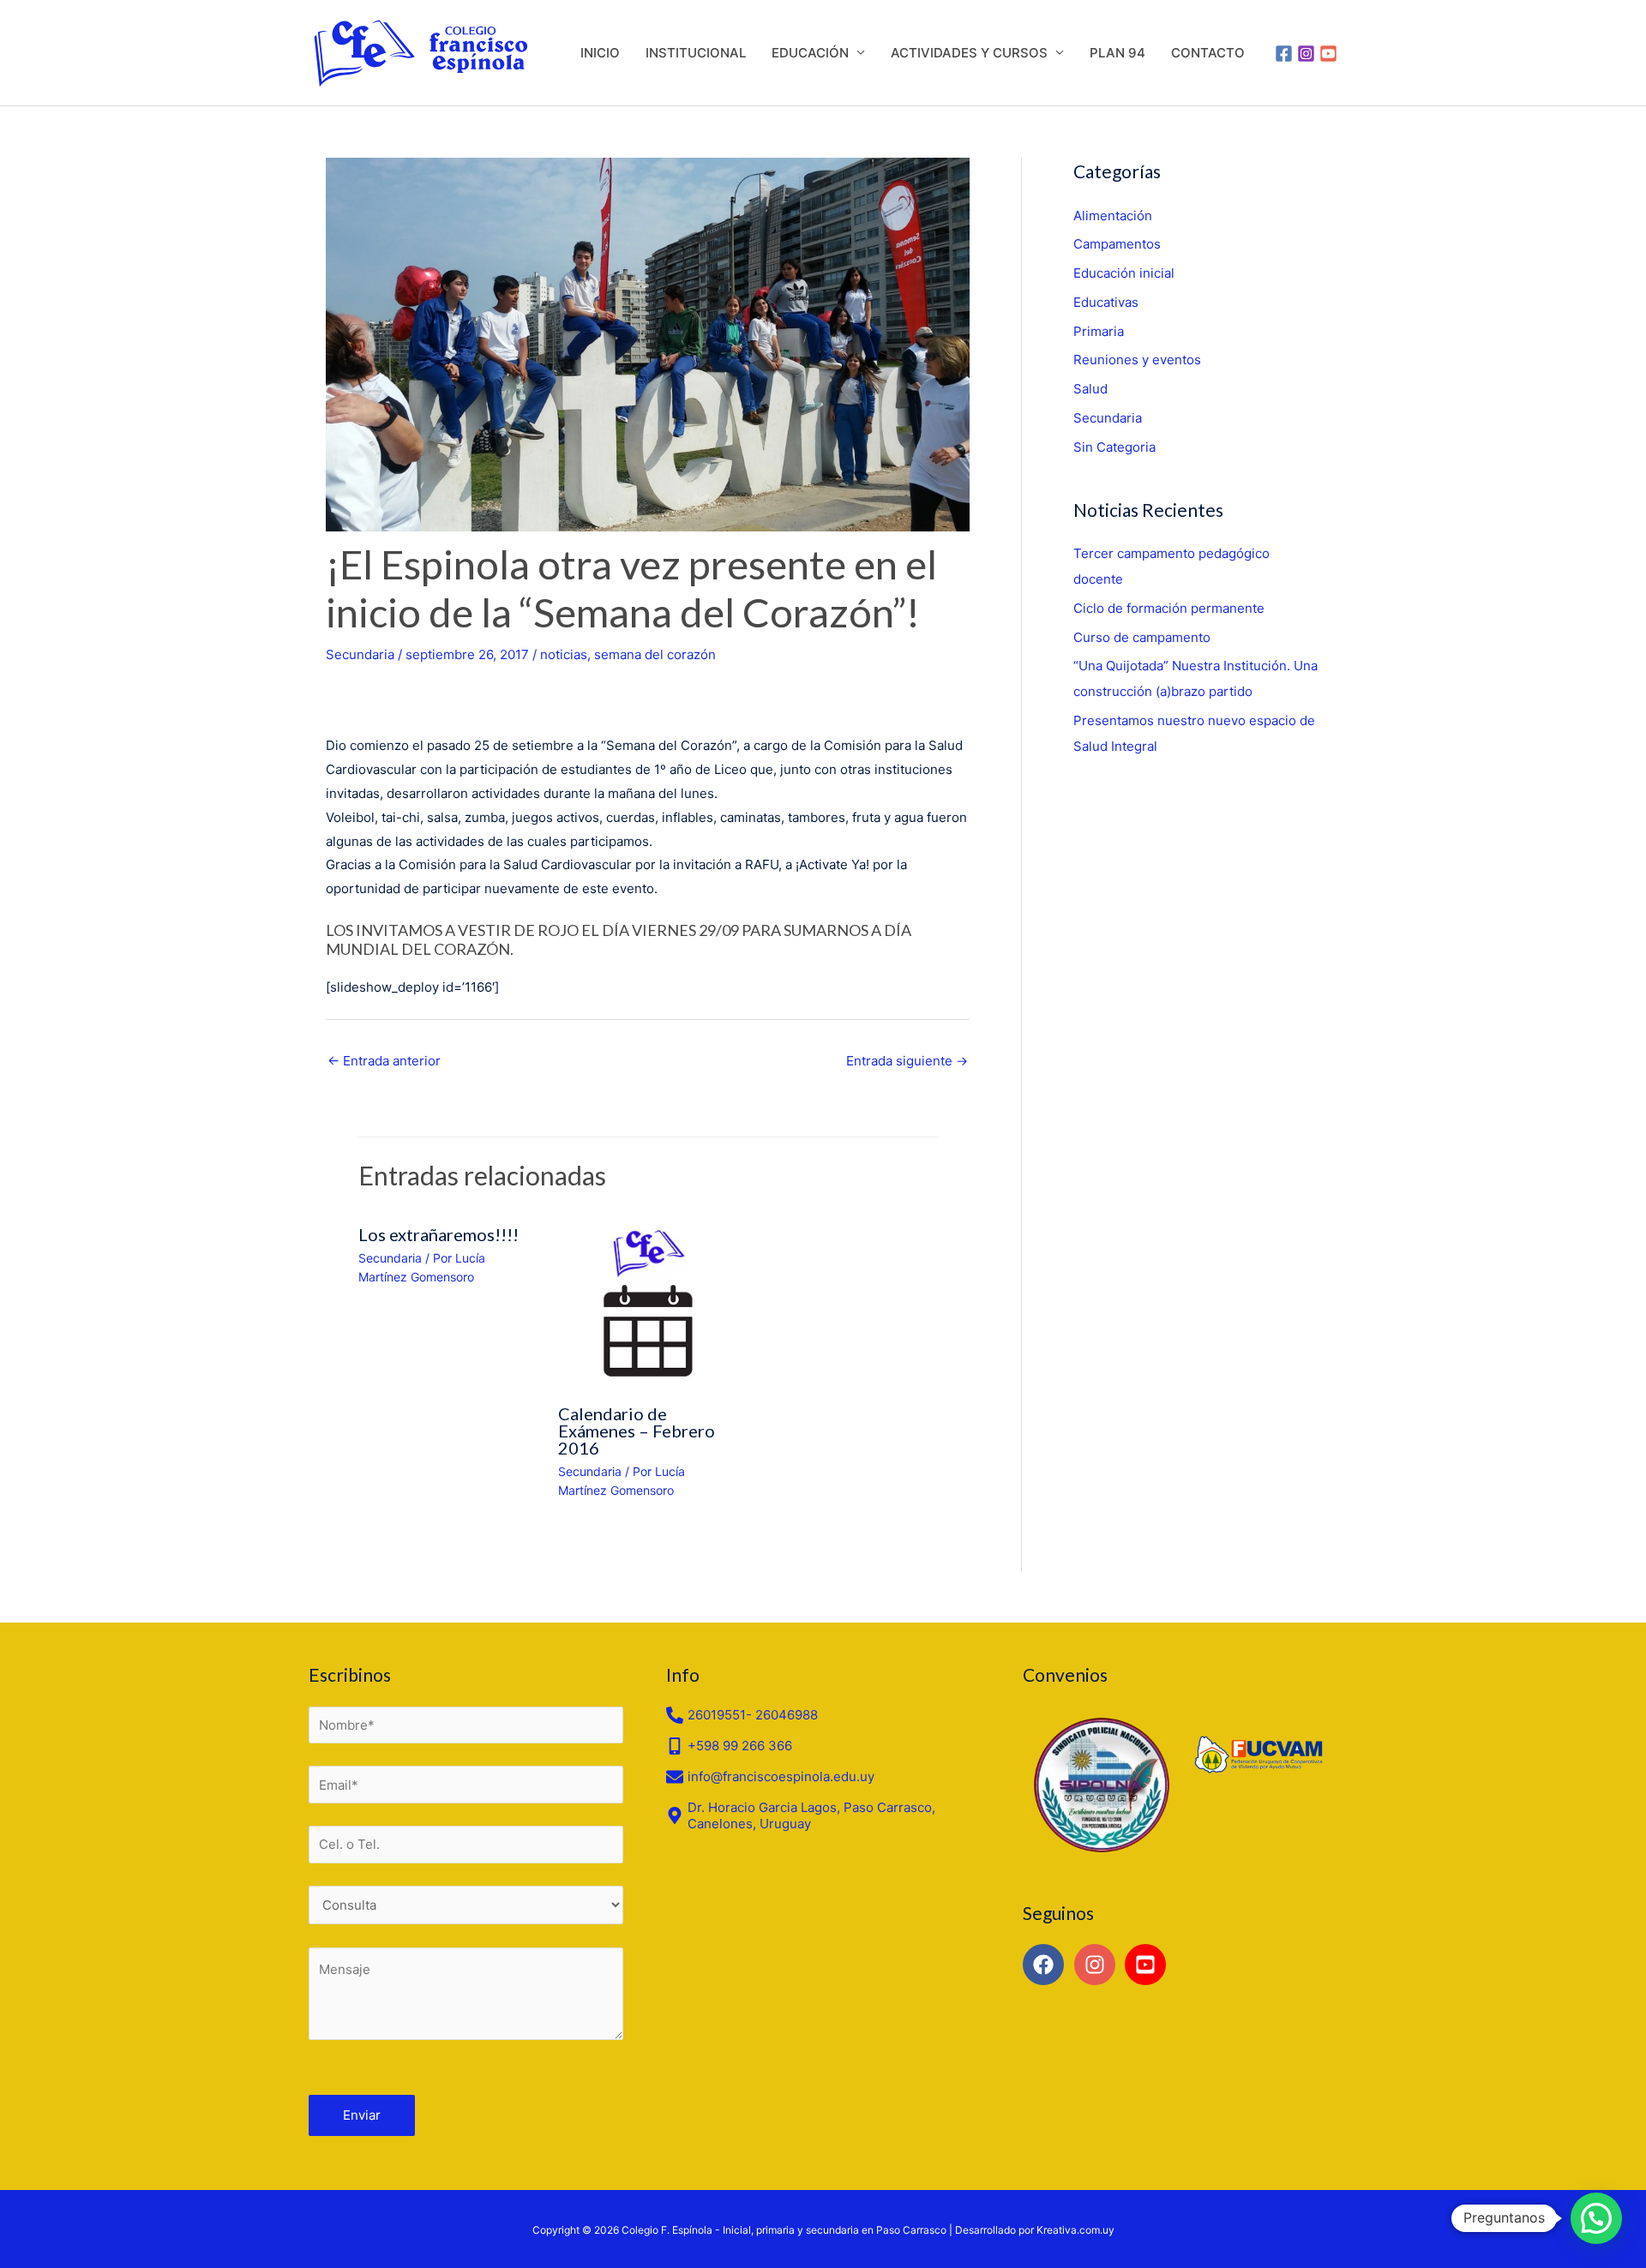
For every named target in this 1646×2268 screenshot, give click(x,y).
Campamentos (1117, 244)
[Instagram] (1306, 54)
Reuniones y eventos (1137, 360)
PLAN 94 (1117, 53)
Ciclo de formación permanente (1169, 608)
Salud (1090, 389)
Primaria (1099, 331)
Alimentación (1113, 216)
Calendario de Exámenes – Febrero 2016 (637, 1431)
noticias (564, 654)
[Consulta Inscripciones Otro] (466, 1905)
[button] (1596, 2218)
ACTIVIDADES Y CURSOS (969, 53)
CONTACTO (1208, 53)
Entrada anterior (384, 1061)
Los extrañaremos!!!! (439, 1234)
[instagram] (1098, 1965)
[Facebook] (1284, 54)
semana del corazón (655, 654)
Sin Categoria (1114, 447)
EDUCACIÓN (810, 53)
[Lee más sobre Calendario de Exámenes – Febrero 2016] (648, 1302)
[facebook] (1046, 1965)
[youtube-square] (1148, 1965)
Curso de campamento (1142, 637)
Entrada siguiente (907, 1061)
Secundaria (360, 654)
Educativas (1106, 302)
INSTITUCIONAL (696, 53)
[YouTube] (1328, 54)
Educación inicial (1124, 273)
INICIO (600, 53)
